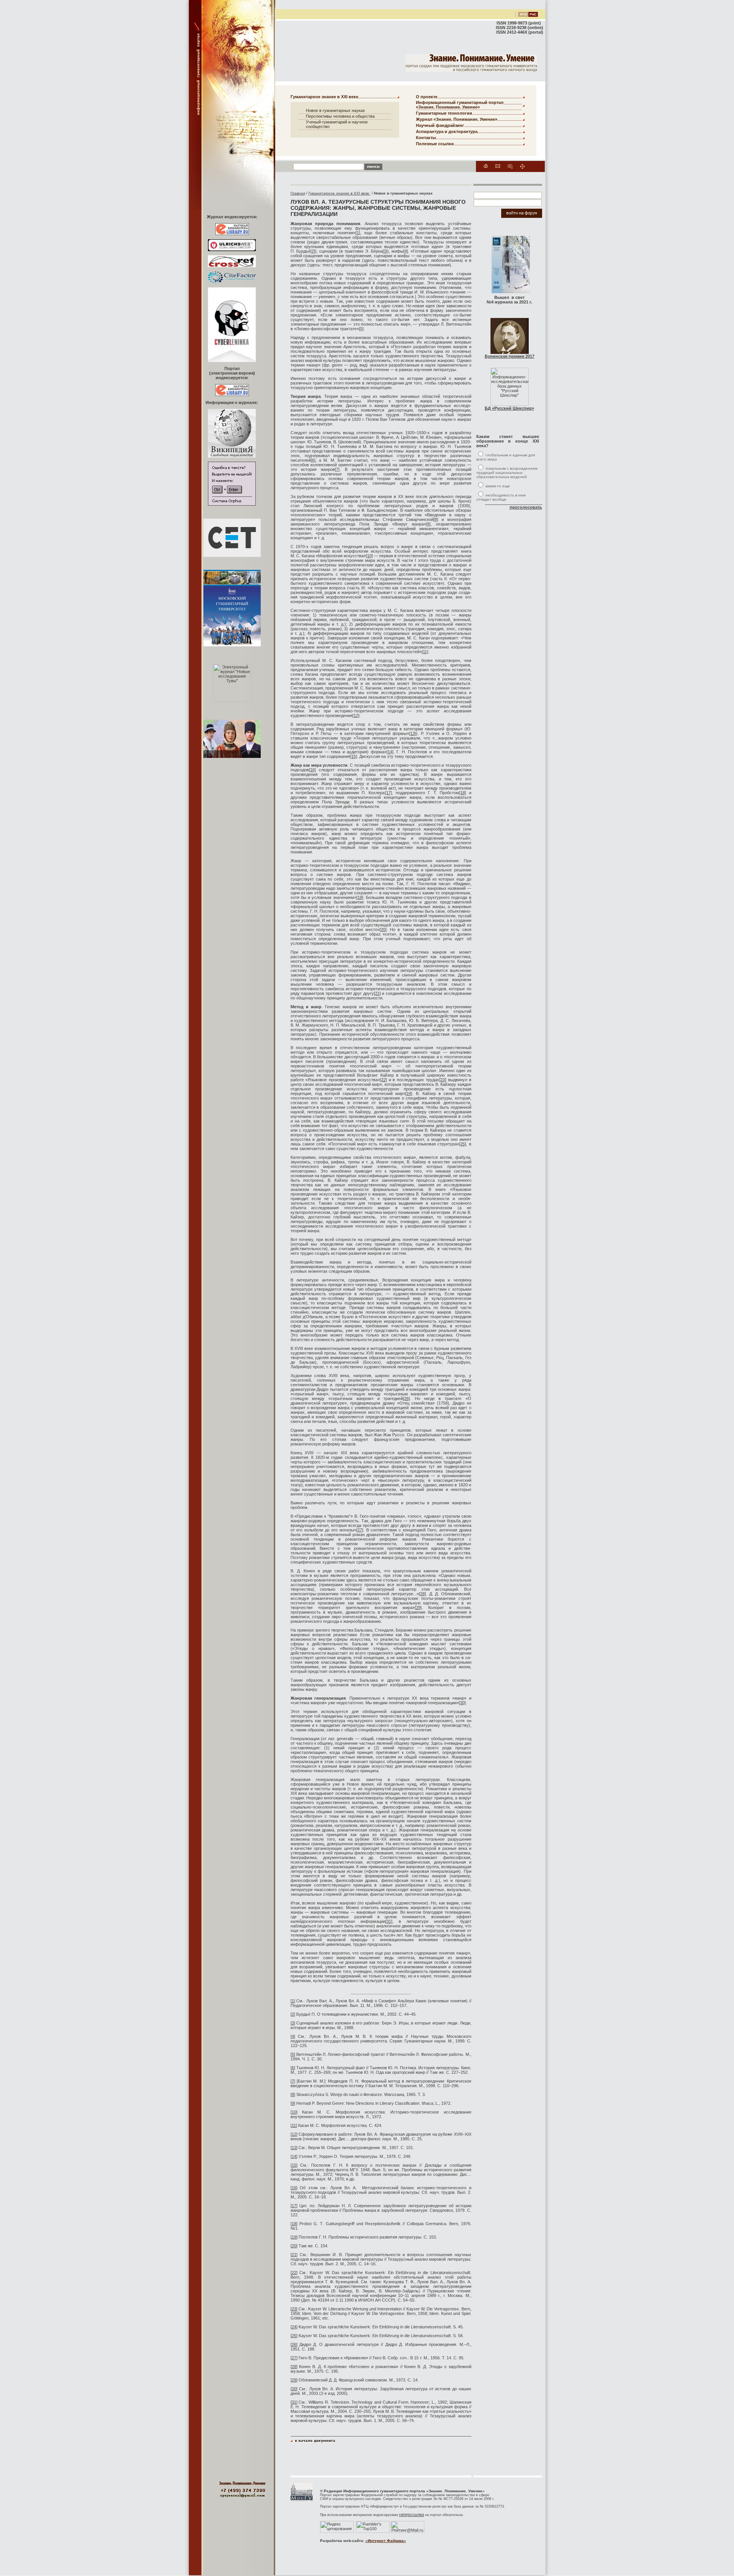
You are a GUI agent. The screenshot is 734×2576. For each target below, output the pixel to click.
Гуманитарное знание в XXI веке (324, 97)
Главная (298, 193)
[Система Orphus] (232, 504)
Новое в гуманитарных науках (335, 110)
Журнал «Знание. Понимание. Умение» (457, 119)
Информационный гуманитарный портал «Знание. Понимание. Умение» (460, 105)
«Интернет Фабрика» (386, 2541)
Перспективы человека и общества (340, 116)
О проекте (427, 97)
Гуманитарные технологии (444, 113)
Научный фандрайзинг (440, 125)
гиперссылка (412, 2514)
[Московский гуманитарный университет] (302, 2500)
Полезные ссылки (435, 144)
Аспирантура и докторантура (447, 131)
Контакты (426, 138)
